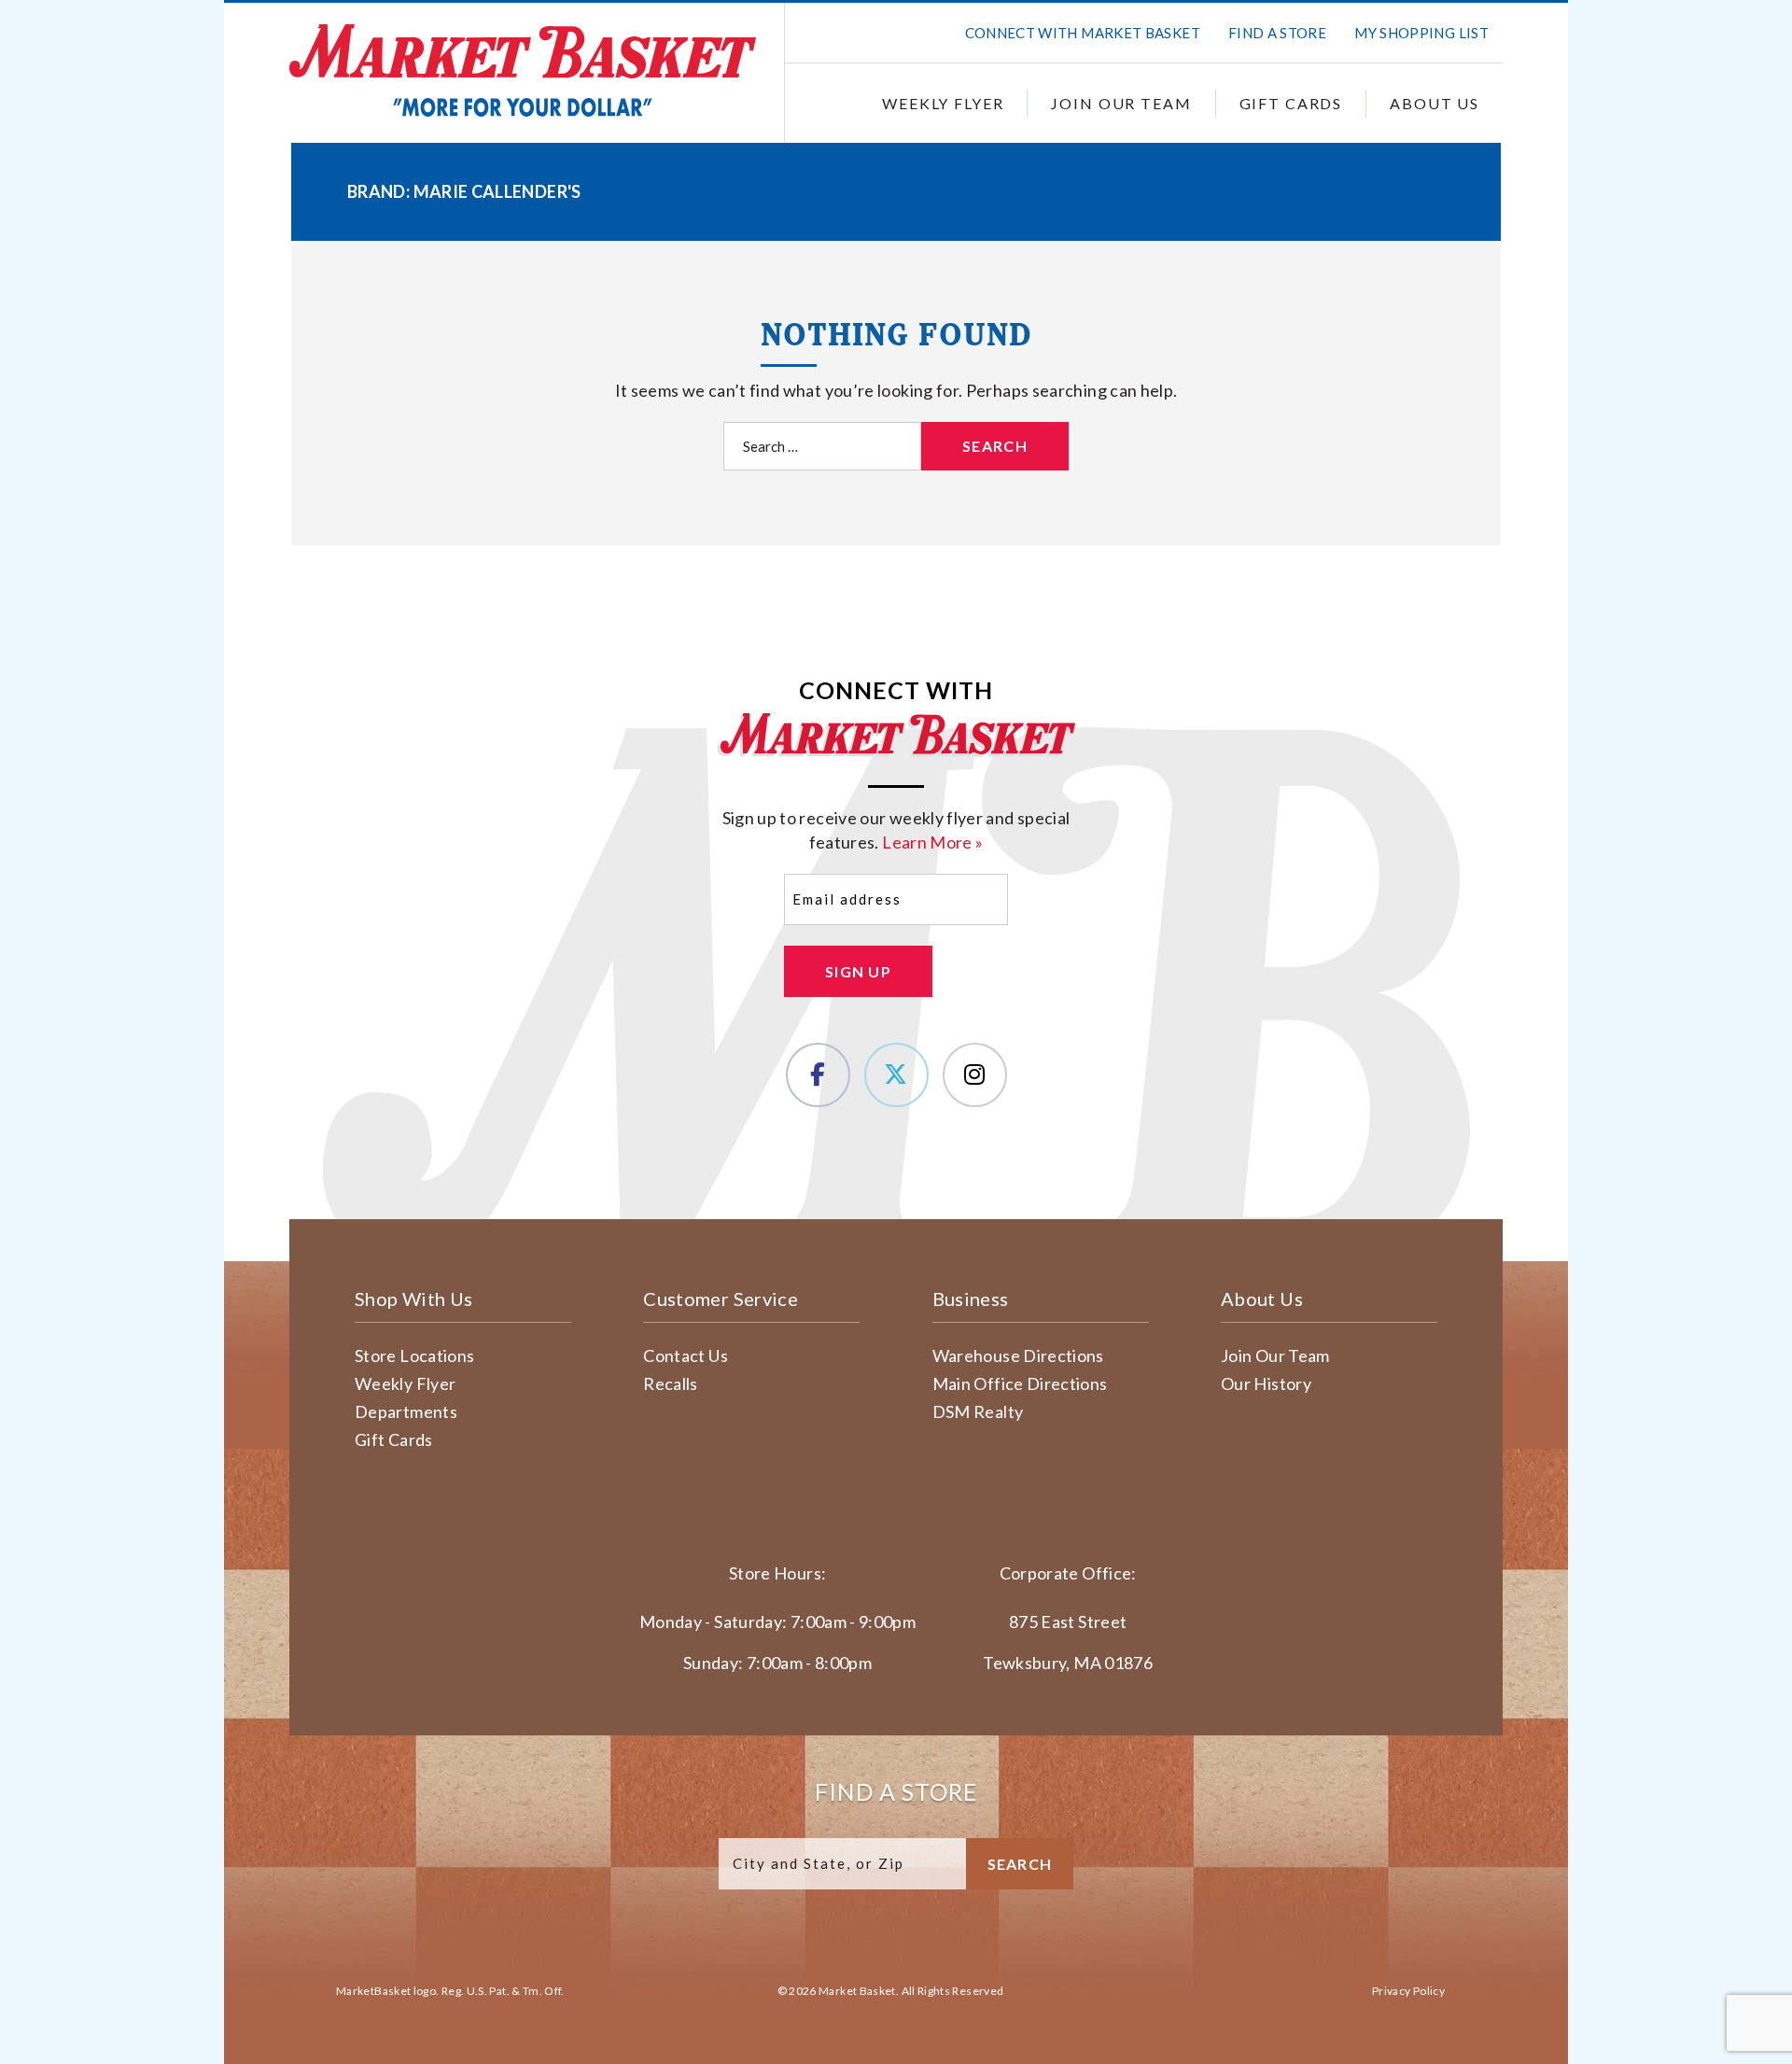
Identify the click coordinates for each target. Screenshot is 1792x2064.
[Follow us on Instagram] (975, 1075)
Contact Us (686, 1355)
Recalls (671, 1383)
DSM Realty (978, 1411)
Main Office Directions (1020, 1383)
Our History (1266, 1383)
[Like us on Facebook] (818, 1075)
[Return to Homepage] (523, 70)
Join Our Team (1121, 103)
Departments (406, 1411)
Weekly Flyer (943, 103)
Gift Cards (1291, 103)
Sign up (858, 971)
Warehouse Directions (1018, 1355)
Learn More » (932, 842)
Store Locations (414, 1355)
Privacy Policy (1408, 1991)
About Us (1435, 103)
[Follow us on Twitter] (896, 1075)
